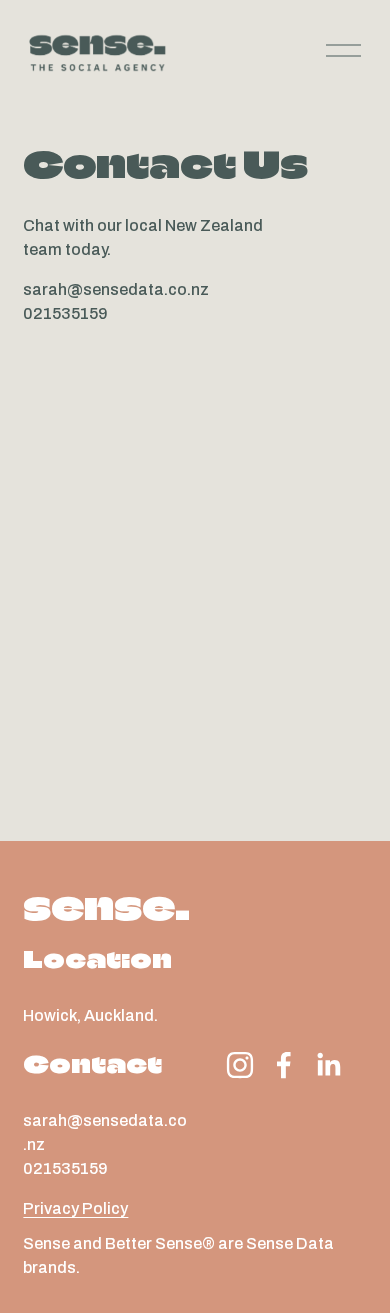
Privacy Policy (75, 1208)
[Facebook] (284, 1065)
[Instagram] (240, 1065)
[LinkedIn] (328, 1065)
